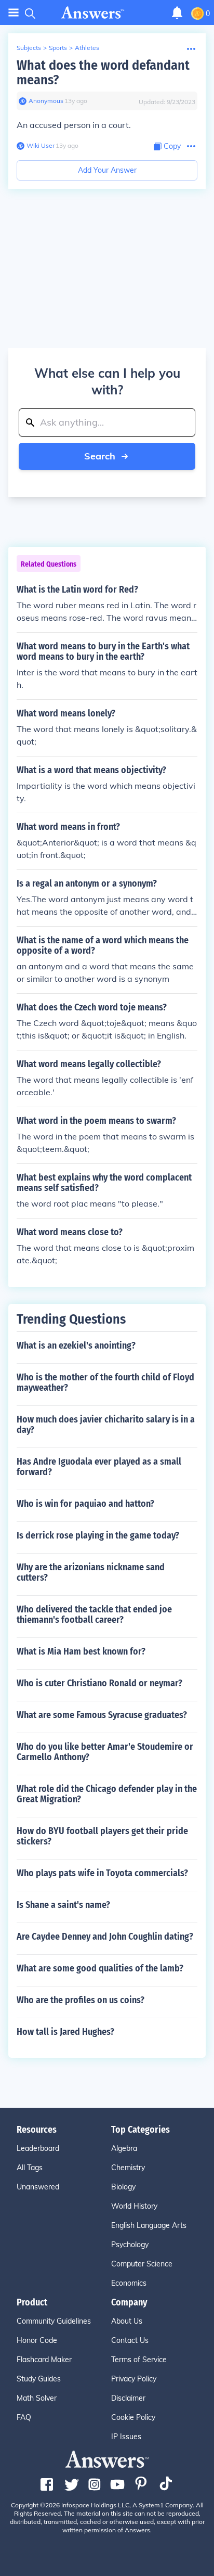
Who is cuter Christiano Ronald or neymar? (99, 1683)
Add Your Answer (107, 170)
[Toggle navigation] (14, 13)
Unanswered (38, 2187)
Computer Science (142, 2264)
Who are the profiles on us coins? (81, 2000)
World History (134, 2206)
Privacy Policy (134, 2379)
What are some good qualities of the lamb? (100, 1968)
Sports (58, 48)
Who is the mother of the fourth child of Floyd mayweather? (105, 1382)
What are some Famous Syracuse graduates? (102, 1715)
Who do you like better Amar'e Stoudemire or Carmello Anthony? (105, 1752)
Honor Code (37, 2340)
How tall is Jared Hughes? (65, 2032)
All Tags (30, 2168)
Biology (123, 2187)
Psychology (130, 2245)
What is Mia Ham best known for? (81, 1651)
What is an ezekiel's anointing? (76, 1345)
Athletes (87, 48)
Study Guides (39, 2379)
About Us (127, 2321)
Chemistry (128, 2168)
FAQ (24, 2417)
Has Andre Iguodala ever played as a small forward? (99, 1467)
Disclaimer (128, 2398)
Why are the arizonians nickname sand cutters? (91, 1572)
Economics (129, 2283)
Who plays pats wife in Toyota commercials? (102, 1873)
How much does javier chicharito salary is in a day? (106, 1425)
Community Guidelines (54, 2321)
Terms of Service (139, 2360)
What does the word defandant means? (103, 73)
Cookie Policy (133, 2417)
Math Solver (37, 2398)
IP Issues (126, 2437)
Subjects (29, 48)
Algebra (124, 2148)
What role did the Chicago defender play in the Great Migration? (107, 1794)
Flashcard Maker (44, 2360)
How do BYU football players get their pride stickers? (102, 1836)
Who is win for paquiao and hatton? (85, 1504)
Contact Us (130, 2340)
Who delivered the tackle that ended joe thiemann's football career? (94, 1614)
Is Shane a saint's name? (63, 1905)
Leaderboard (38, 2148)
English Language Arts (149, 2225)
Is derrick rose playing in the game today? (98, 1535)
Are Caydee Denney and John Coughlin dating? (105, 1937)
